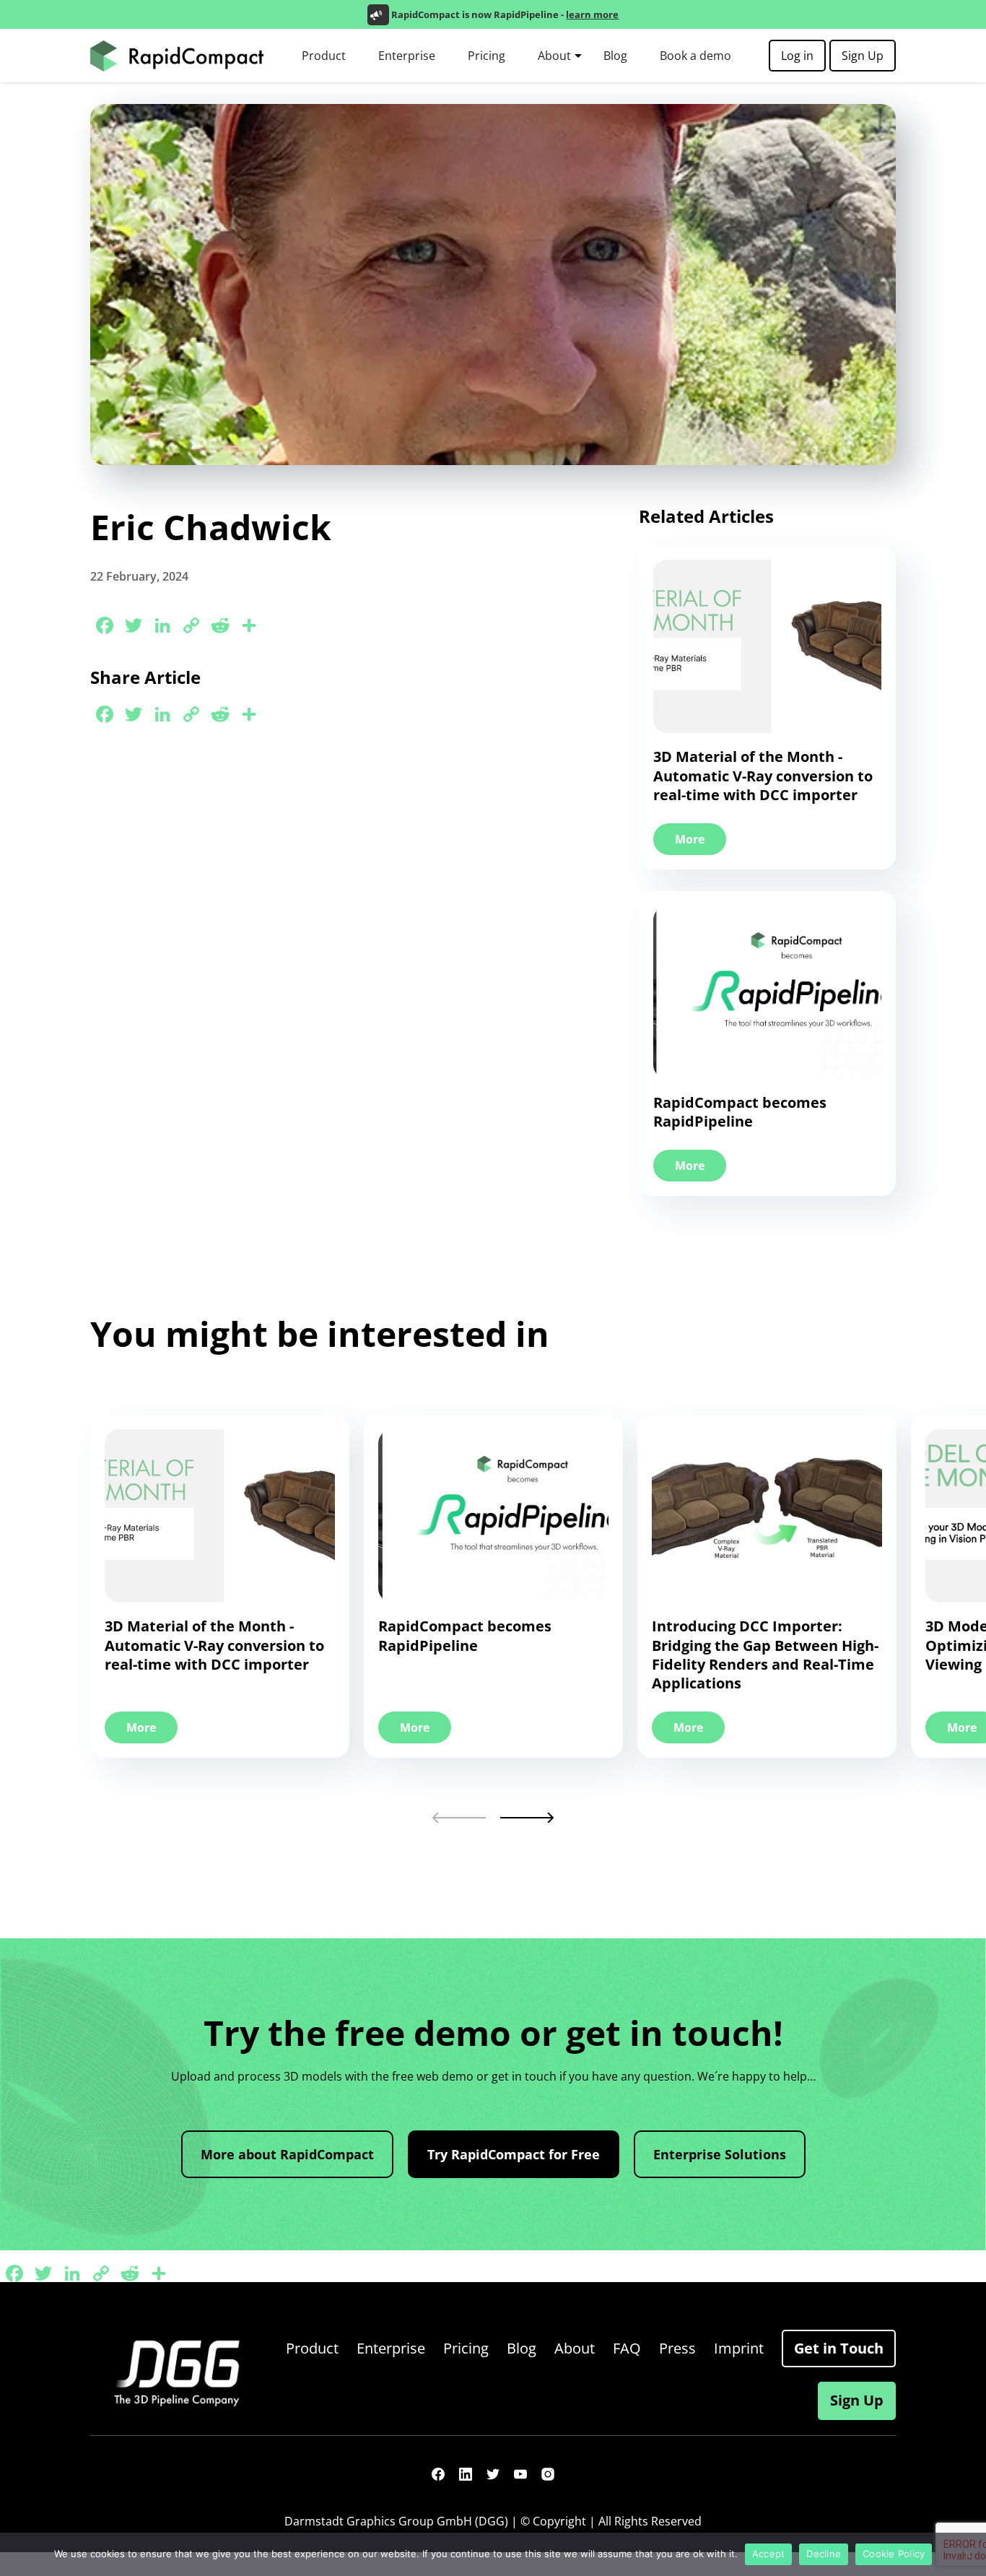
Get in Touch (839, 2348)
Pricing (487, 56)
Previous (459, 1817)
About (554, 56)
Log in (797, 56)
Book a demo (695, 56)
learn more (592, 14)
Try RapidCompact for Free (514, 2154)
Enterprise (407, 56)
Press (677, 2348)
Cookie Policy (894, 2554)
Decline (824, 2554)
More (690, 839)
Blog (615, 56)
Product (324, 56)
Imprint (739, 2348)
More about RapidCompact (287, 2154)
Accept (769, 2554)
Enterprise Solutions (720, 2154)
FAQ (627, 2348)
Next (527, 1817)
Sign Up (863, 56)
